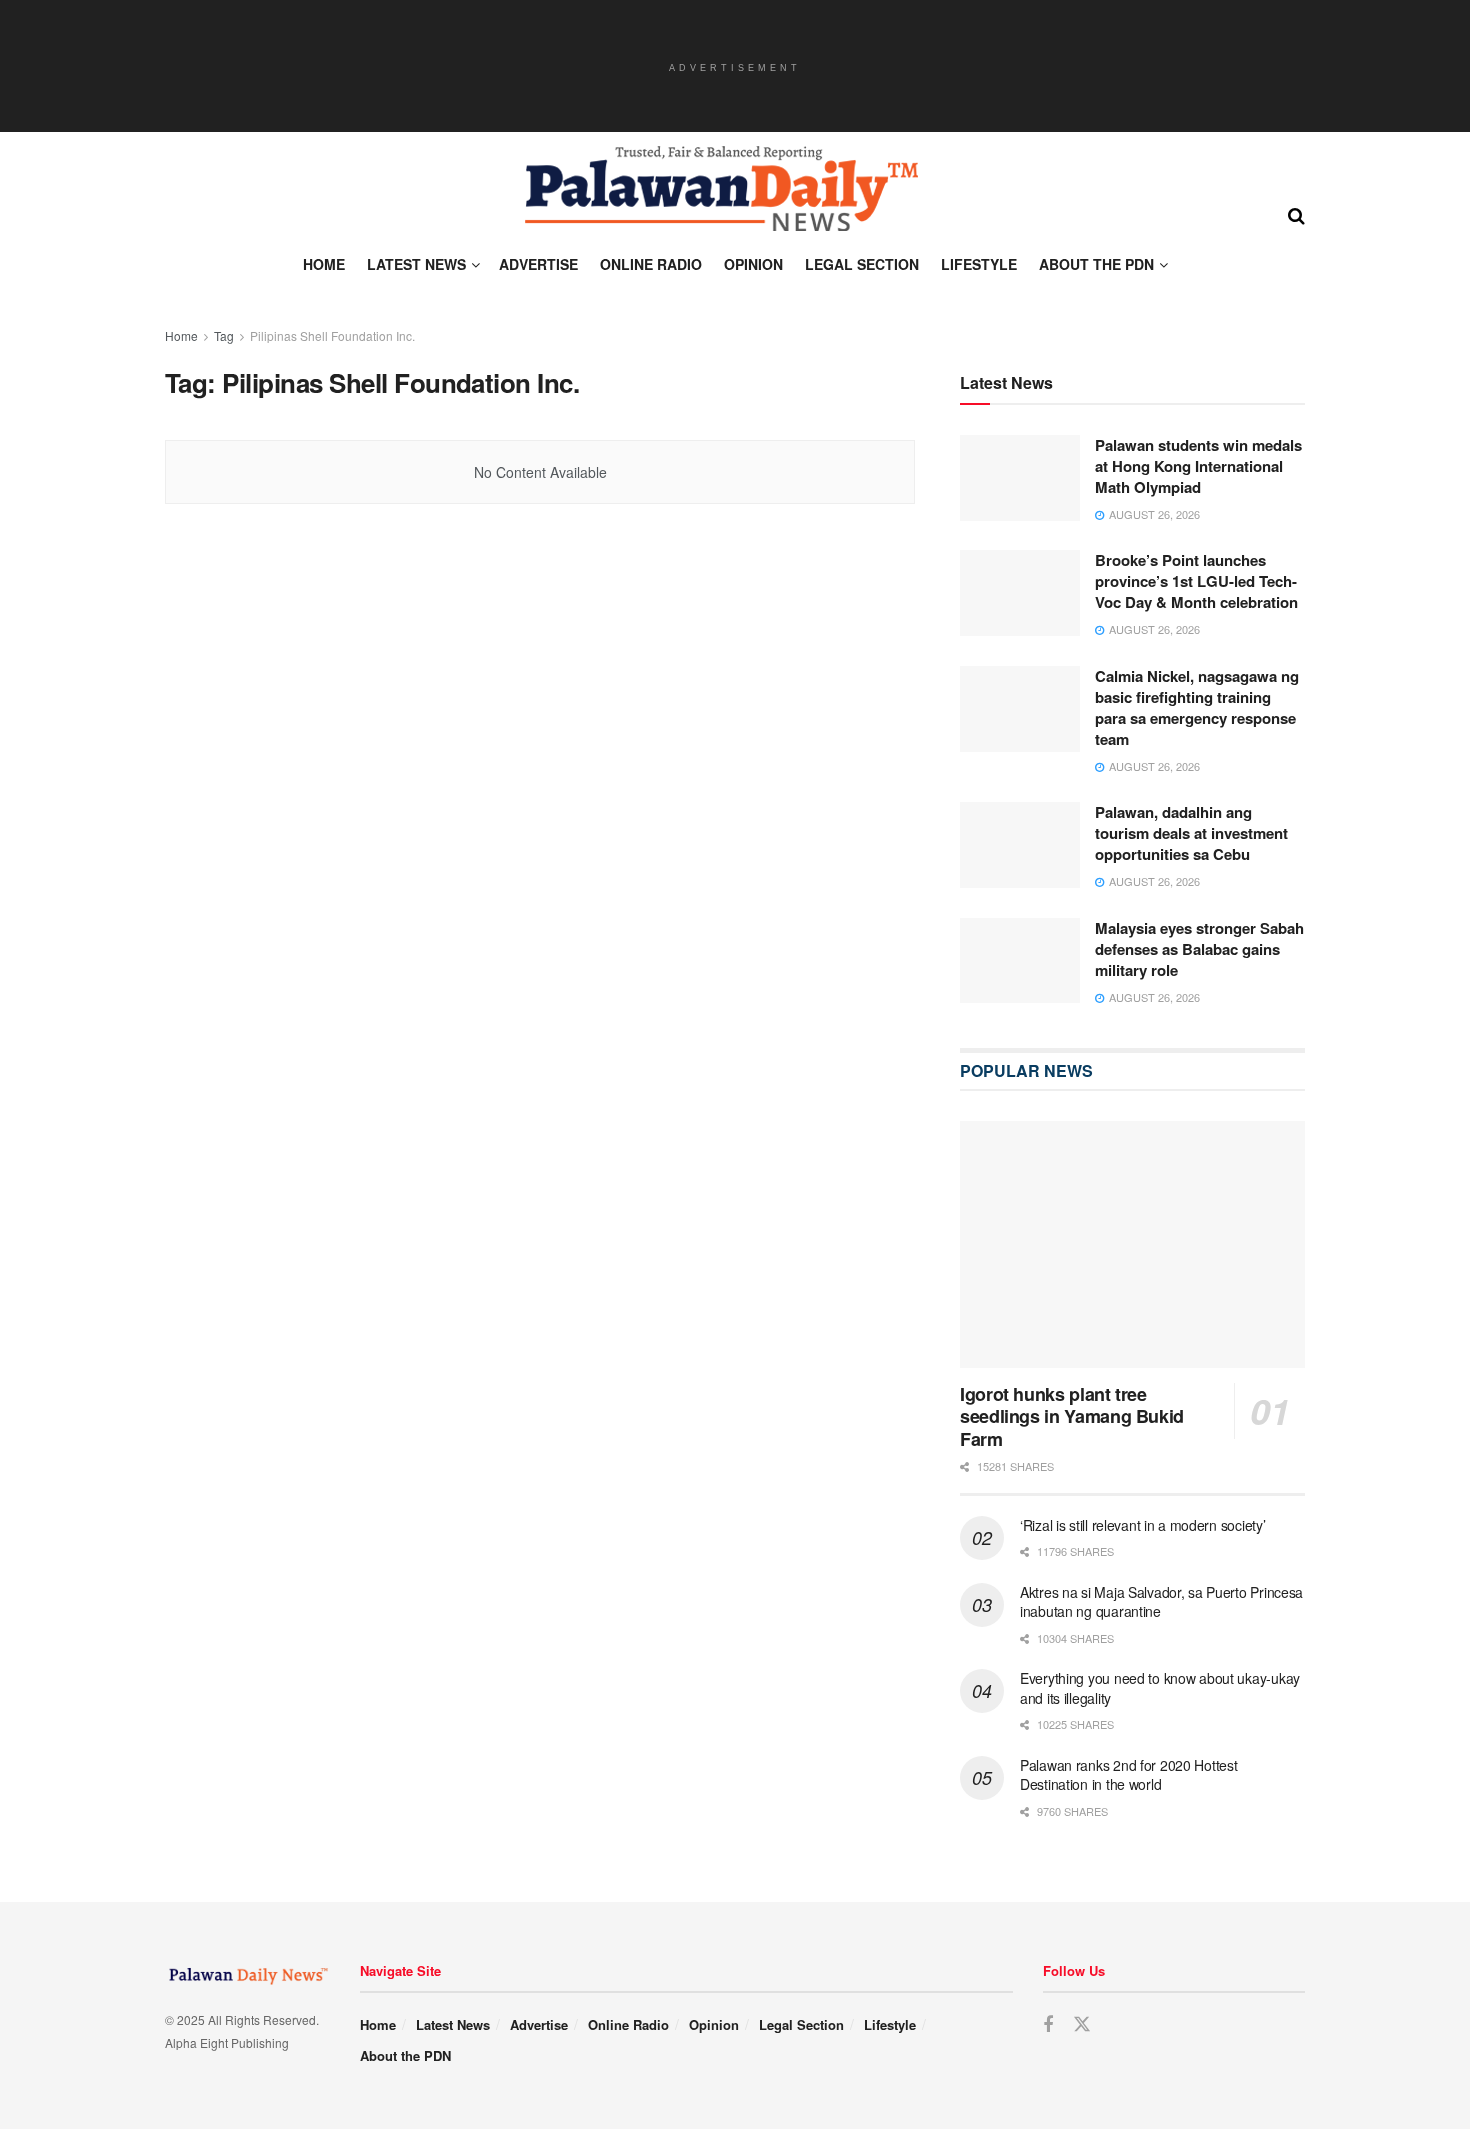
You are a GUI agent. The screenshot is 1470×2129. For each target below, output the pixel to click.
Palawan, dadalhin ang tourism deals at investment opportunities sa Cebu (1191, 833)
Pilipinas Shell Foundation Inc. (332, 335)
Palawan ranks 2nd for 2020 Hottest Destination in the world (1128, 1775)
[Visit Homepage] (720, 189)
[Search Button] (1296, 214)
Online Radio (651, 264)
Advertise (538, 264)
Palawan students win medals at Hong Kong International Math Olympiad (1198, 466)
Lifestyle (979, 264)
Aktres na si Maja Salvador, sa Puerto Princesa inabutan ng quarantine (1161, 1602)
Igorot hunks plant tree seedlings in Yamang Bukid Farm (1072, 1416)
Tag (224, 335)
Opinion (753, 264)
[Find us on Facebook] (1048, 2025)
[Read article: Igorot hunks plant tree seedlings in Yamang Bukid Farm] (1132, 1244)
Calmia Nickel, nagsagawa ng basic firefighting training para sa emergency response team (1197, 707)
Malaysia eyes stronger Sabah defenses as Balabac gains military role (1199, 949)
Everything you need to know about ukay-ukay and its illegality (1160, 1688)
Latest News (416, 264)
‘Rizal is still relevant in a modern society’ (1142, 1525)
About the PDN (1096, 264)
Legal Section (862, 264)
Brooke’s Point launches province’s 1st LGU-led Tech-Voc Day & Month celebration (1196, 581)
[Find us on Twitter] (1082, 2024)
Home (324, 264)
